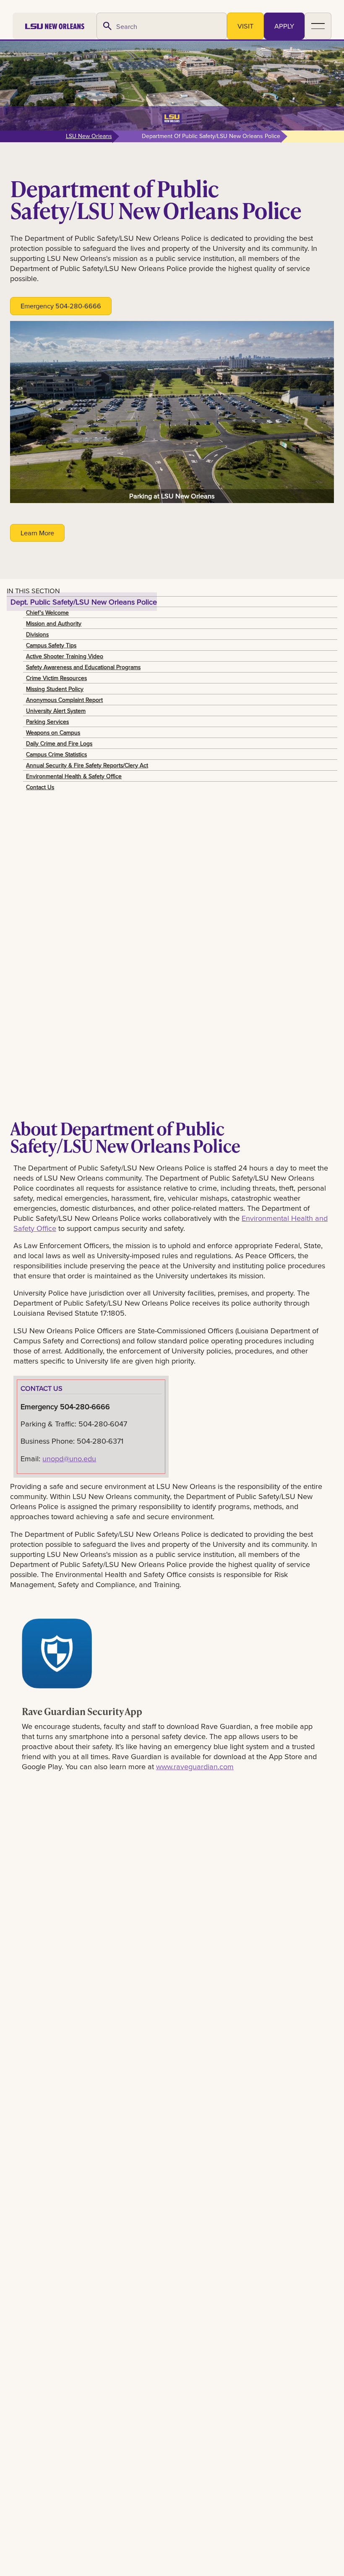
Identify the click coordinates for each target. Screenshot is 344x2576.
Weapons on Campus (53, 733)
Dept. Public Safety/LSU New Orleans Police (84, 602)
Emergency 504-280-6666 (61, 306)
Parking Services (47, 722)
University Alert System (56, 711)
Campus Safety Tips (51, 645)
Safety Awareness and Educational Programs (83, 667)
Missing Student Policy (55, 689)
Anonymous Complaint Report (64, 700)
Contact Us (40, 787)
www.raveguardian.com (195, 1766)
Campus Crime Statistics (56, 754)
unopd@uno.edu (69, 1458)
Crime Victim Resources (56, 678)
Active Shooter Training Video (65, 656)
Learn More (37, 533)
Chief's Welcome (47, 613)
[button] (318, 26)
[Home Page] (55, 26)
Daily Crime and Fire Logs (59, 743)
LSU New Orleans (89, 136)
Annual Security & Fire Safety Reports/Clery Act (87, 765)
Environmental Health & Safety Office (74, 776)
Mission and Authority (54, 623)
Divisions (37, 634)
